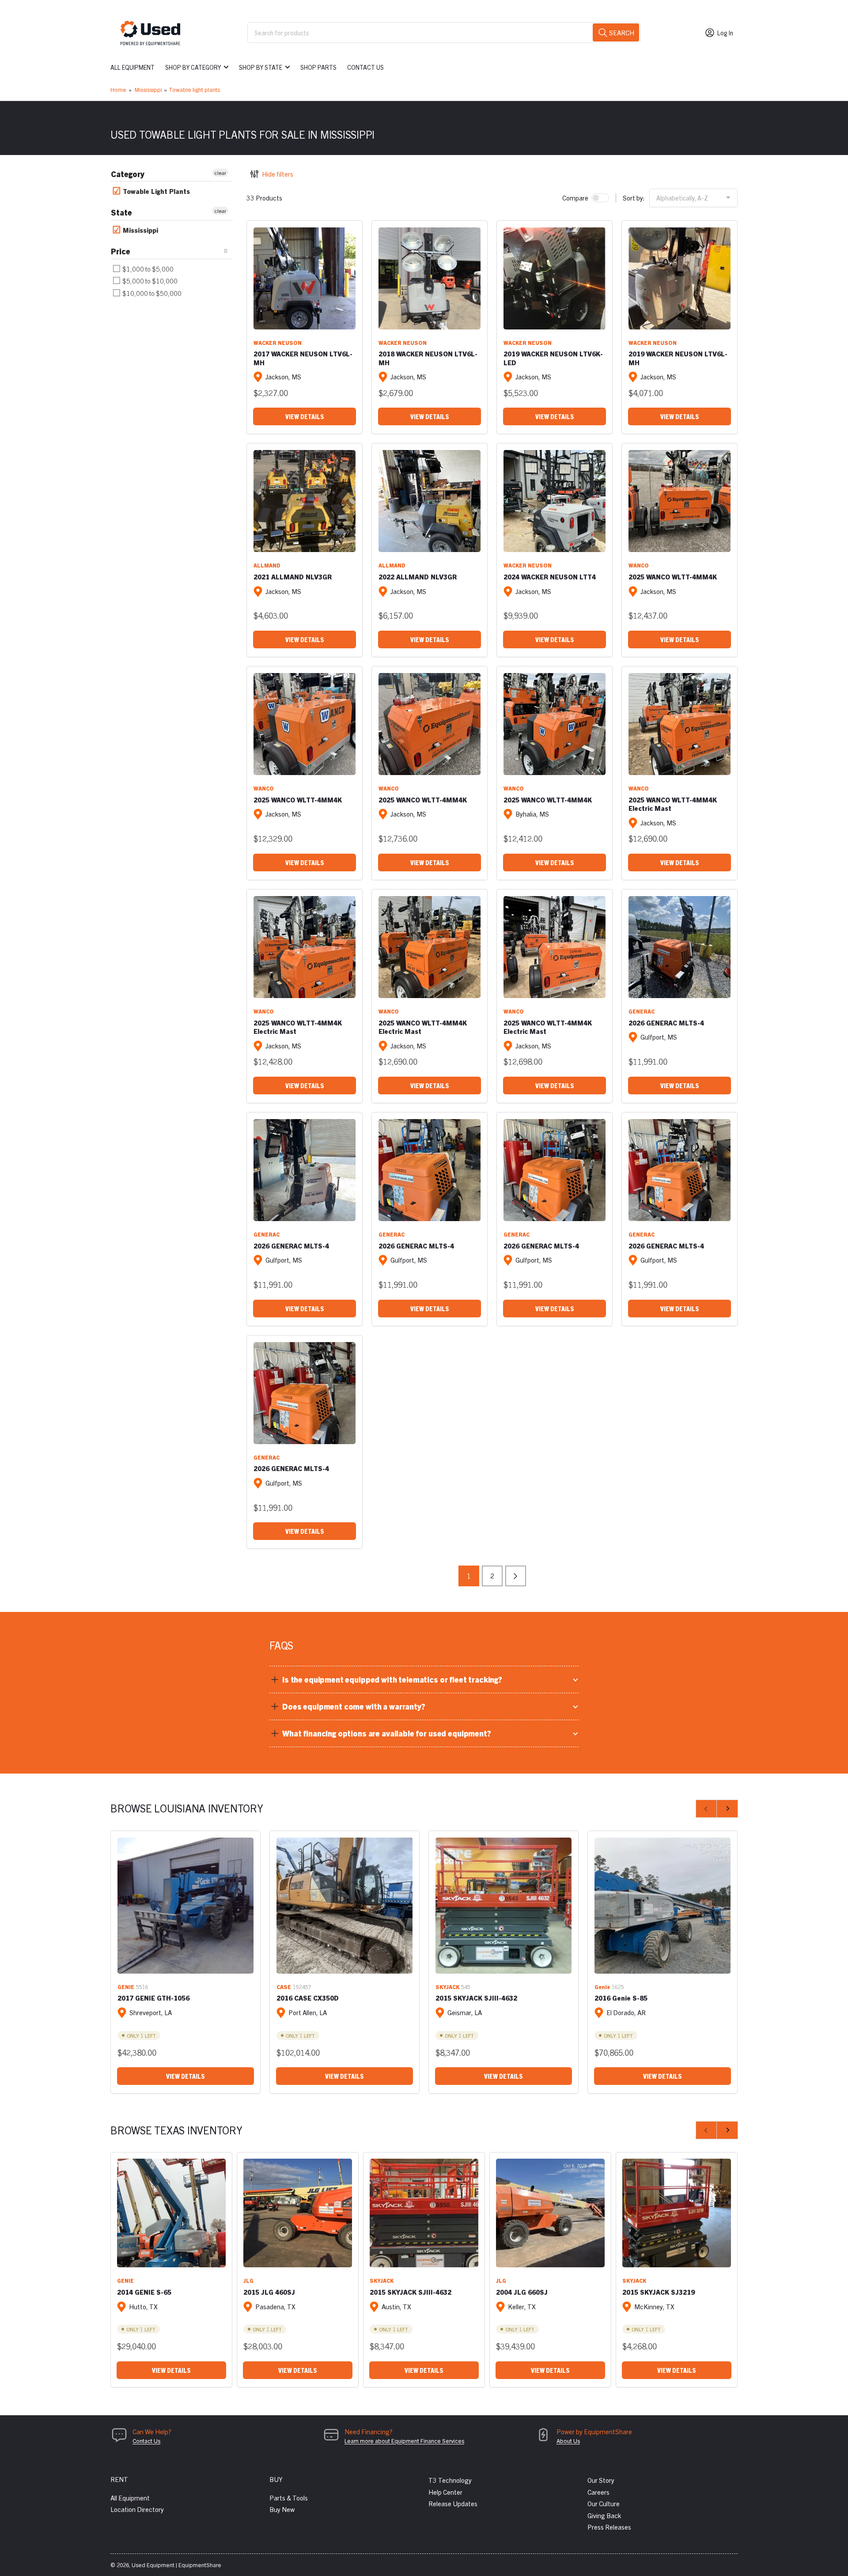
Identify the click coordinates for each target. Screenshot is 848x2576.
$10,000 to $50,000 (151, 293)
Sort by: (634, 198)
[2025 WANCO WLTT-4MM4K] (680, 501)
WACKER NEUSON (278, 342)
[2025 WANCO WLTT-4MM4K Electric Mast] (680, 724)
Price (121, 251)
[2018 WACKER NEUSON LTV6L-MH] (430, 278)
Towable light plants (194, 89)
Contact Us (365, 67)
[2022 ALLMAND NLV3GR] (430, 501)
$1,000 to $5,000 (147, 269)
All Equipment (132, 67)
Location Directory (137, 2509)
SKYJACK (447, 1987)
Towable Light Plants (155, 191)
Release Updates (453, 2503)
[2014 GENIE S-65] (171, 2213)
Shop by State (261, 67)
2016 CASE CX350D (308, 1998)
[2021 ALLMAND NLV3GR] (305, 501)
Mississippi (148, 89)
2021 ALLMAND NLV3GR (293, 577)
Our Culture (604, 2503)
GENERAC (642, 1011)
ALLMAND (267, 565)
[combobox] (444, 32)
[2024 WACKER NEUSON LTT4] (555, 501)
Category (128, 174)
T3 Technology (450, 2480)
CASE (284, 1987)
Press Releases (609, 2527)
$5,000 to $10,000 (149, 281)
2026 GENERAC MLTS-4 (666, 1023)
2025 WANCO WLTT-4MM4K (673, 577)
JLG (248, 2280)
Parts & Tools (289, 2498)
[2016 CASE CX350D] (344, 1906)
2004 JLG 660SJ (522, 2292)
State (121, 212)
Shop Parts (318, 67)
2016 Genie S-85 (621, 1998)
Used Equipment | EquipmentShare (176, 2565)
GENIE (126, 1987)
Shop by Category (193, 67)
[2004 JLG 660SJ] (550, 2213)
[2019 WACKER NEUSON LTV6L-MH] (680, 278)
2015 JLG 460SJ (269, 2292)
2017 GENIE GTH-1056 (153, 1998)
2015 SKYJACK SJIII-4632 (476, 1998)
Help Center (445, 2492)
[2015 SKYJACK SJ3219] (677, 2213)
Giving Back (604, 2515)
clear (220, 172)
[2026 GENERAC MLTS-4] (680, 947)
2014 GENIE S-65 (144, 2292)
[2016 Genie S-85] (662, 1906)
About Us (568, 2441)
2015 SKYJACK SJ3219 (659, 2292)
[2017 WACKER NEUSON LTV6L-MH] (305, 278)
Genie (602, 1987)
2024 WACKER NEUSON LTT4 (550, 577)
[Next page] (516, 1576)
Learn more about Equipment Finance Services (404, 2441)
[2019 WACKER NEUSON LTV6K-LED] (555, 278)
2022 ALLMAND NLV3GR (418, 577)
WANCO (639, 565)
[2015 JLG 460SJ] (298, 2213)
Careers (598, 2492)
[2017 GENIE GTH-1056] (185, 1906)
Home (118, 89)
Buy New (282, 2509)
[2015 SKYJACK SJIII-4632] (503, 1906)
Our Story (601, 2480)
